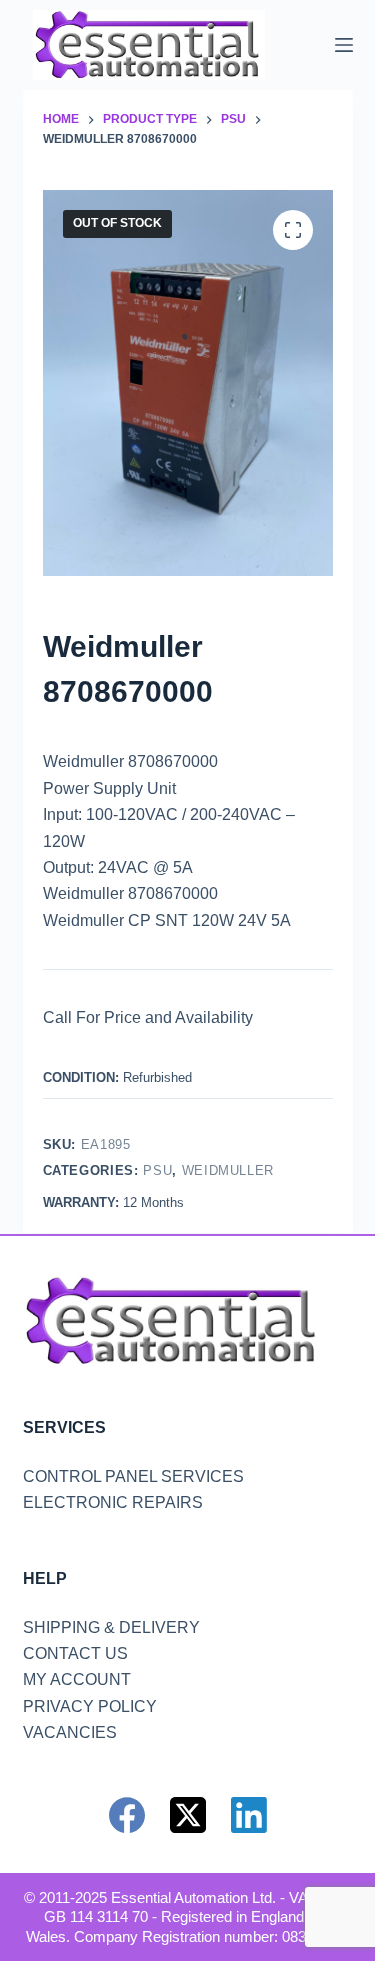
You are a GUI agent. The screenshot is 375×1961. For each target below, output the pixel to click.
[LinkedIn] (249, 1815)
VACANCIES (70, 1732)
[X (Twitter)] (188, 1815)
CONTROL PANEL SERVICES (133, 1476)
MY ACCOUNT (77, 1679)
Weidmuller (228, 1170)
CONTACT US (75, 1653)
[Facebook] (127, 1815)
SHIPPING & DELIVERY (111, 1627)
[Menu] (344, 45)
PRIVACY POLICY (90, 1706)
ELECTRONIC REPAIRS (113, 1502)
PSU (157, 1170)
